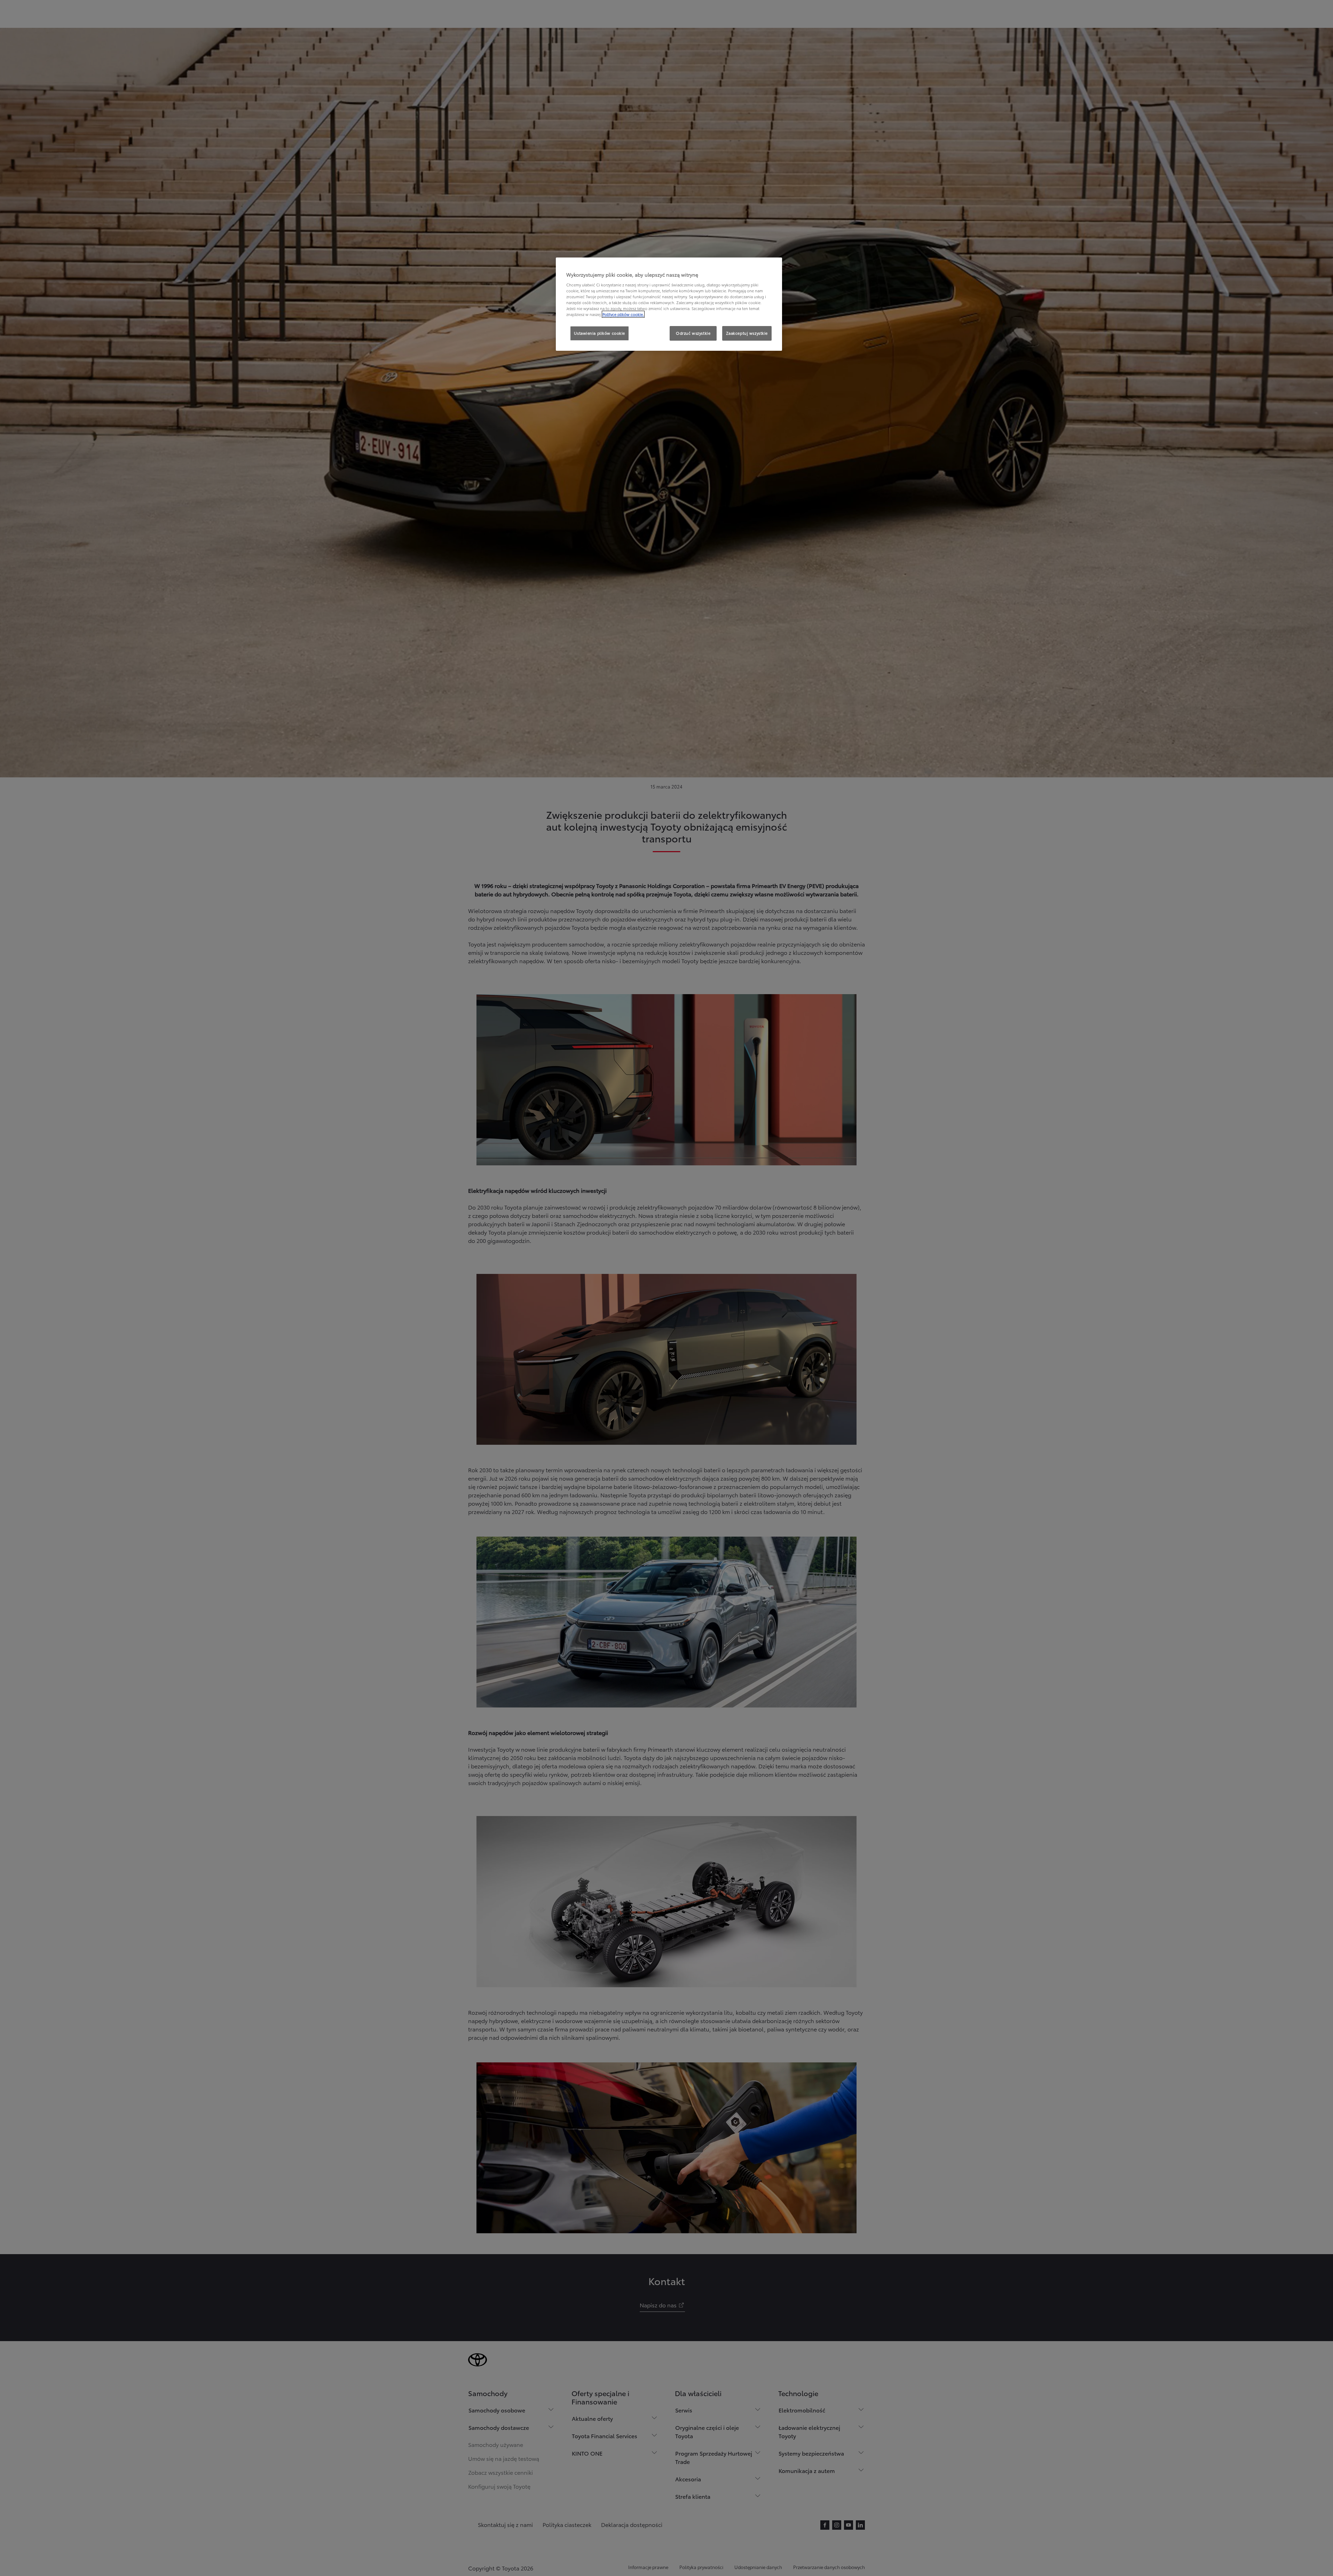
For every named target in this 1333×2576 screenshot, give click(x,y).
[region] (669, 304)
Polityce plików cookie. (623, 314)
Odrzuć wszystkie (693, 333)
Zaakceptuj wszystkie (747, 333)
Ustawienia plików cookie (600, 333)
